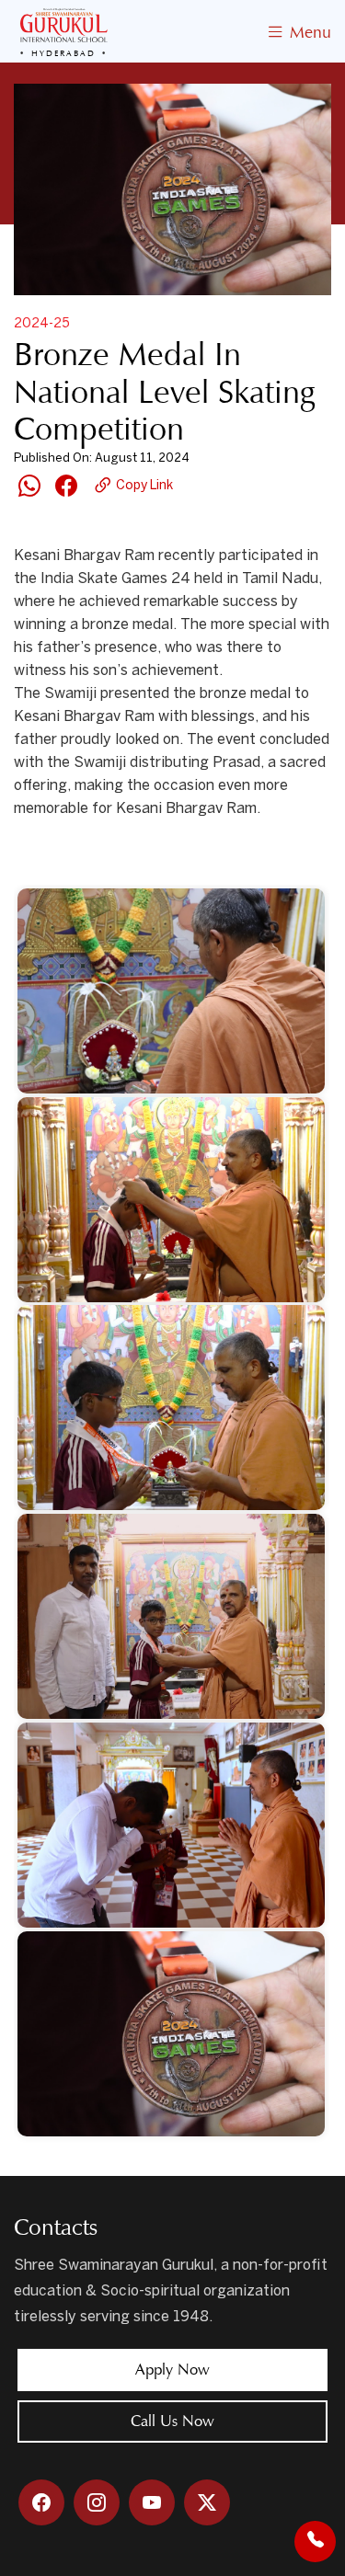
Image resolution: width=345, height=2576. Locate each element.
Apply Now (172, 2370)
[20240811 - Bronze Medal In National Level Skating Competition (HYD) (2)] (172, 1200)
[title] (172, 2034)
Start (90, 858)
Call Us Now (172, 2421)
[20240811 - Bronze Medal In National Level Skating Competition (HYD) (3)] (172, 1408)
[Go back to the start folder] (41, 858)
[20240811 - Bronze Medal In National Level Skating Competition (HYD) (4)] (172, 1616)
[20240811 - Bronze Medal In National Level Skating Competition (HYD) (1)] (172, 991)
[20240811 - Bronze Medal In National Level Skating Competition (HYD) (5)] (172, 1825)
